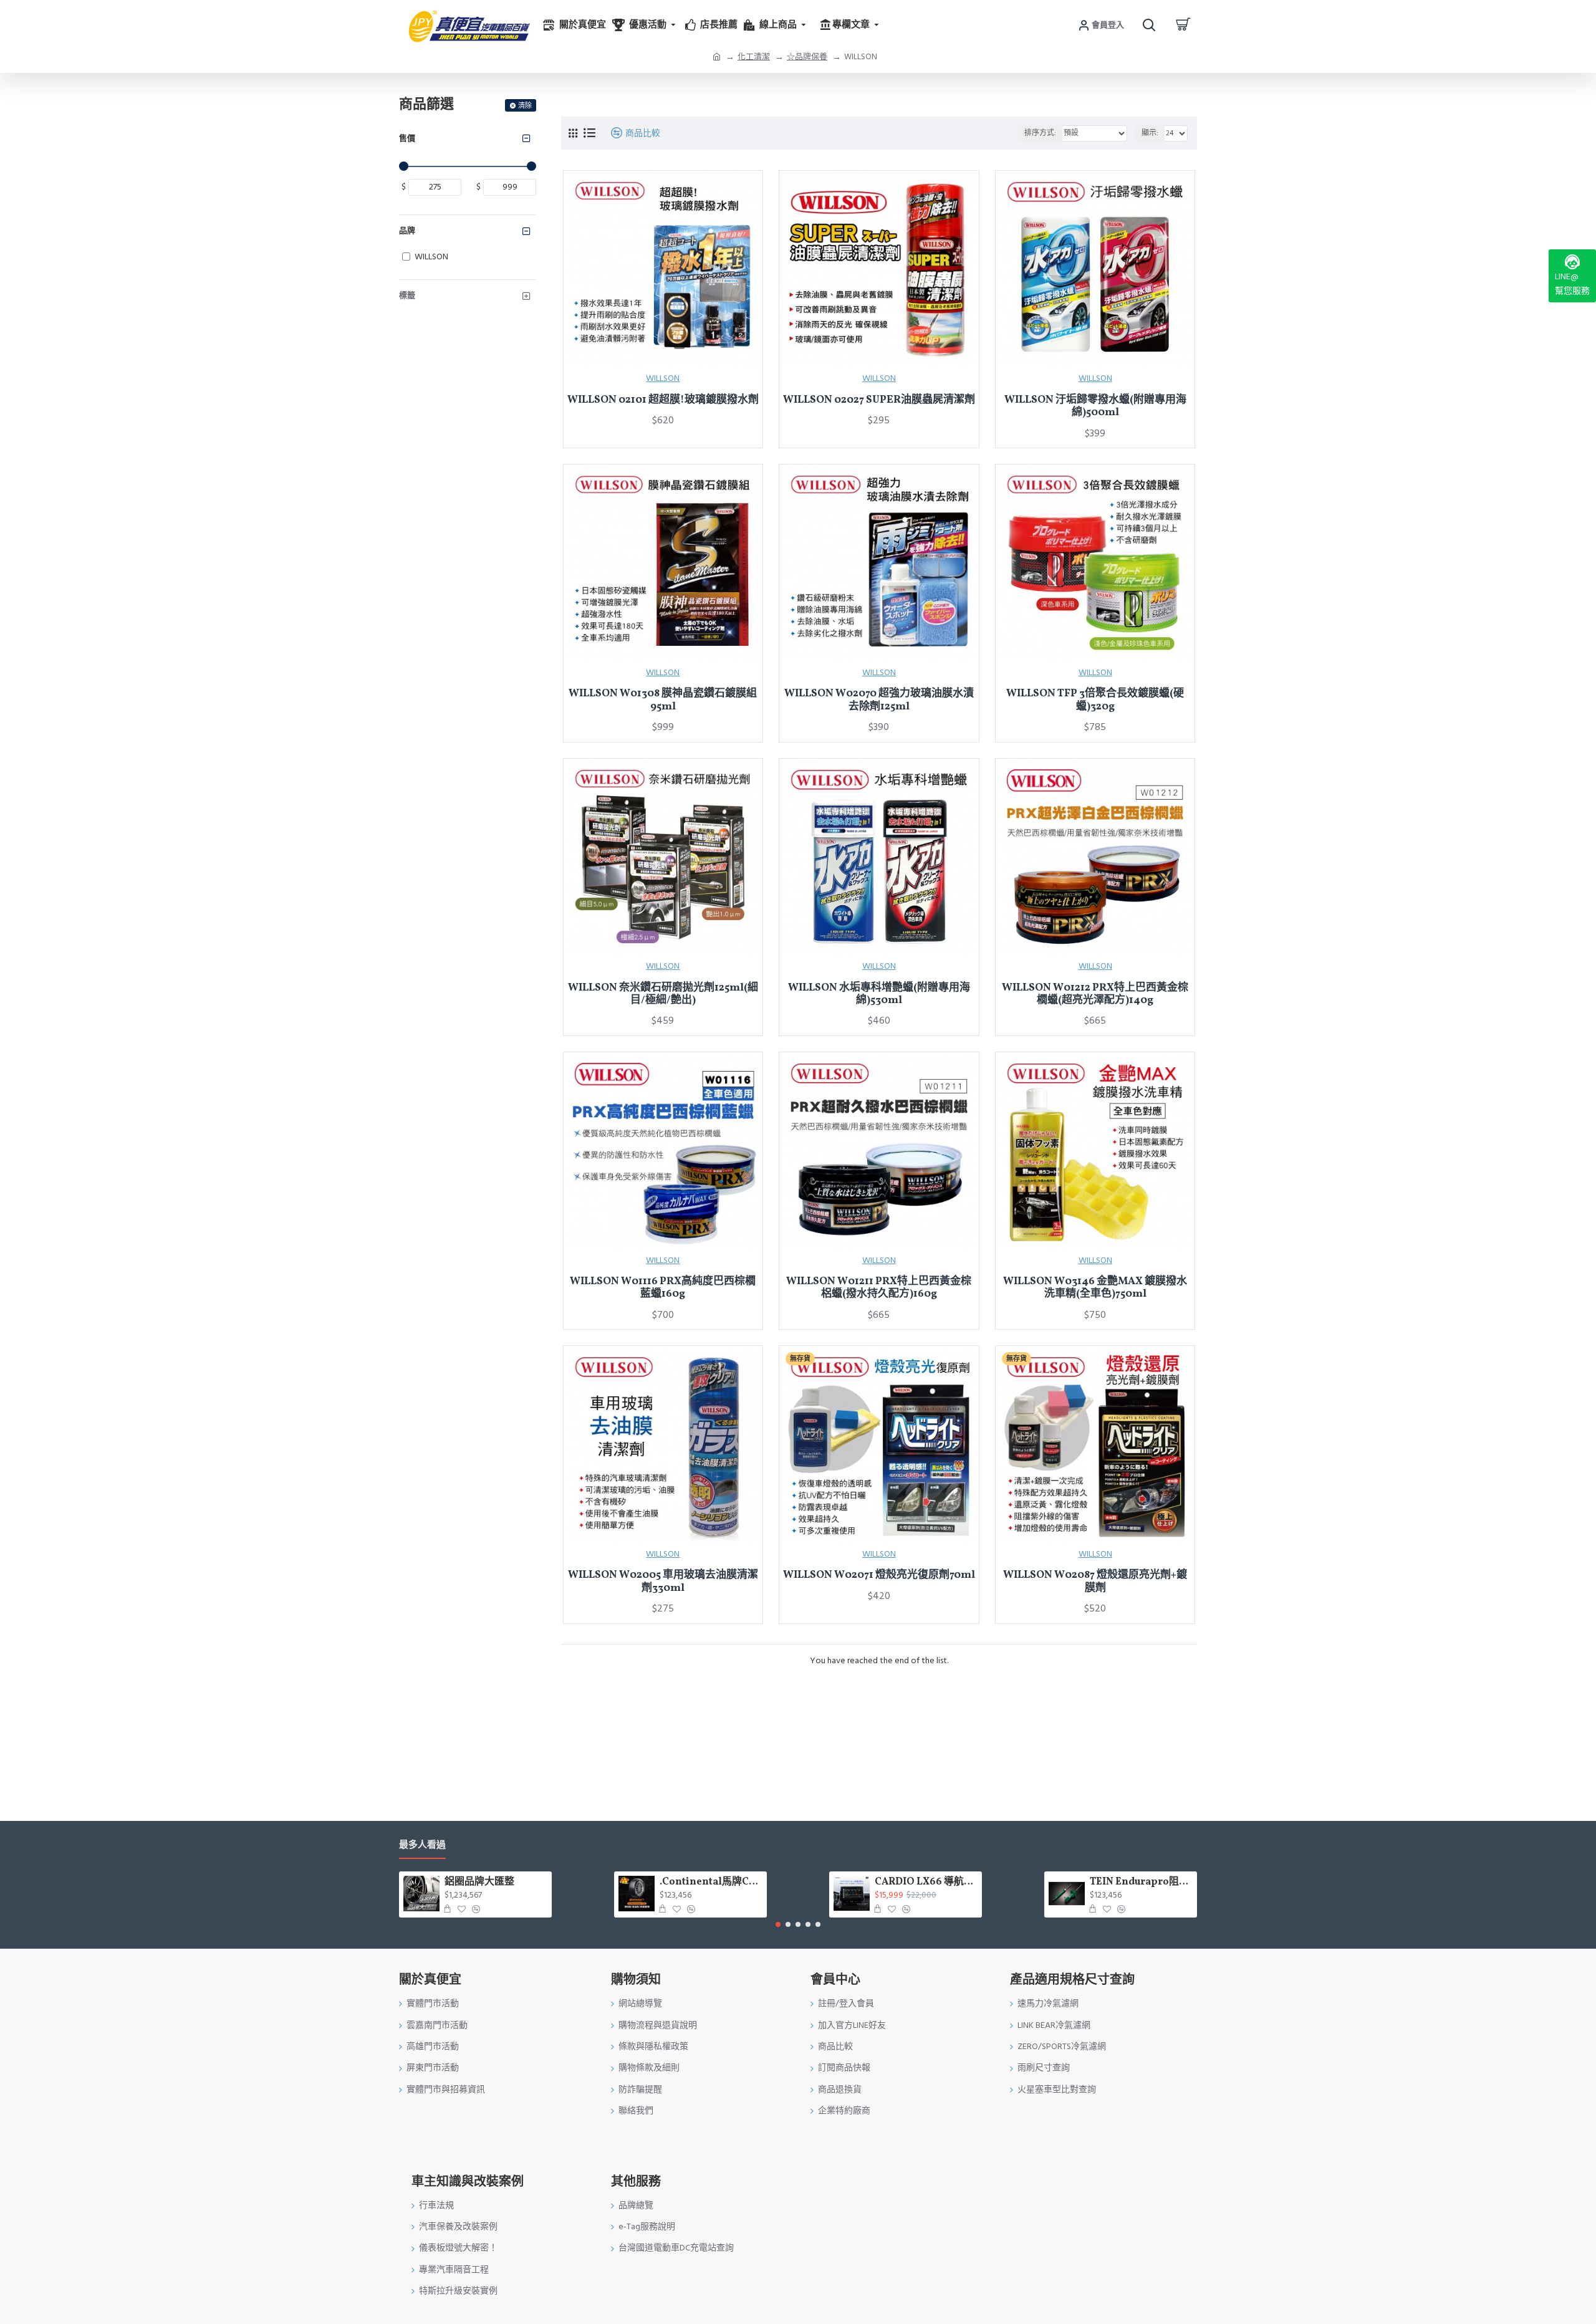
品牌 (407, 231)
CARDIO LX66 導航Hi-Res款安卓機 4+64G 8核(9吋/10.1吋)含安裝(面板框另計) (926, 1882)
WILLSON (663, 378)
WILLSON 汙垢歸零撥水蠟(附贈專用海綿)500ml (1095, 407)
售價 (407, 138)
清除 (525, 106)
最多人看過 (422, 1846)
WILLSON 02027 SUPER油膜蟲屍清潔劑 (879, 400)
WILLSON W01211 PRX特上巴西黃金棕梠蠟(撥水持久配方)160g (879, 1288)
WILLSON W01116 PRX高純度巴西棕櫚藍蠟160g (663, 1288)
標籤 (407, 295)
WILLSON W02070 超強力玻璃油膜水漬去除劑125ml (879, 700)
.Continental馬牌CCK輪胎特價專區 (711, 1882)
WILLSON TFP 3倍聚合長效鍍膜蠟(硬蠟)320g (1095, 700)
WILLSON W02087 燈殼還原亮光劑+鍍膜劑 (1095, 1582)
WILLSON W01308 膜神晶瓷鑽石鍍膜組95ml (663, 700)
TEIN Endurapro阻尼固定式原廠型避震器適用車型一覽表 (1141, 1882)
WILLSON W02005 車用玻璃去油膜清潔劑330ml (663, 1582)
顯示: (1150, 133)
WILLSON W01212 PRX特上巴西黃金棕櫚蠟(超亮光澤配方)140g (1095, 995)
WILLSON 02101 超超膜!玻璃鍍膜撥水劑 (663, 400)
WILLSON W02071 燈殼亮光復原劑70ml (879, 1575)
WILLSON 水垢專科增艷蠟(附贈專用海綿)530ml (879, 995)
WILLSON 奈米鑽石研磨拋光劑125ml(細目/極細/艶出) (663, 995)
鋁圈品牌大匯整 (479, 1882)
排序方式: (1040, 133)
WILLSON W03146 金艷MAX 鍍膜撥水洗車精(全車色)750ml (1095, 1288)
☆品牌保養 (807, 57)
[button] (778, 1924)
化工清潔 (754, 57)
